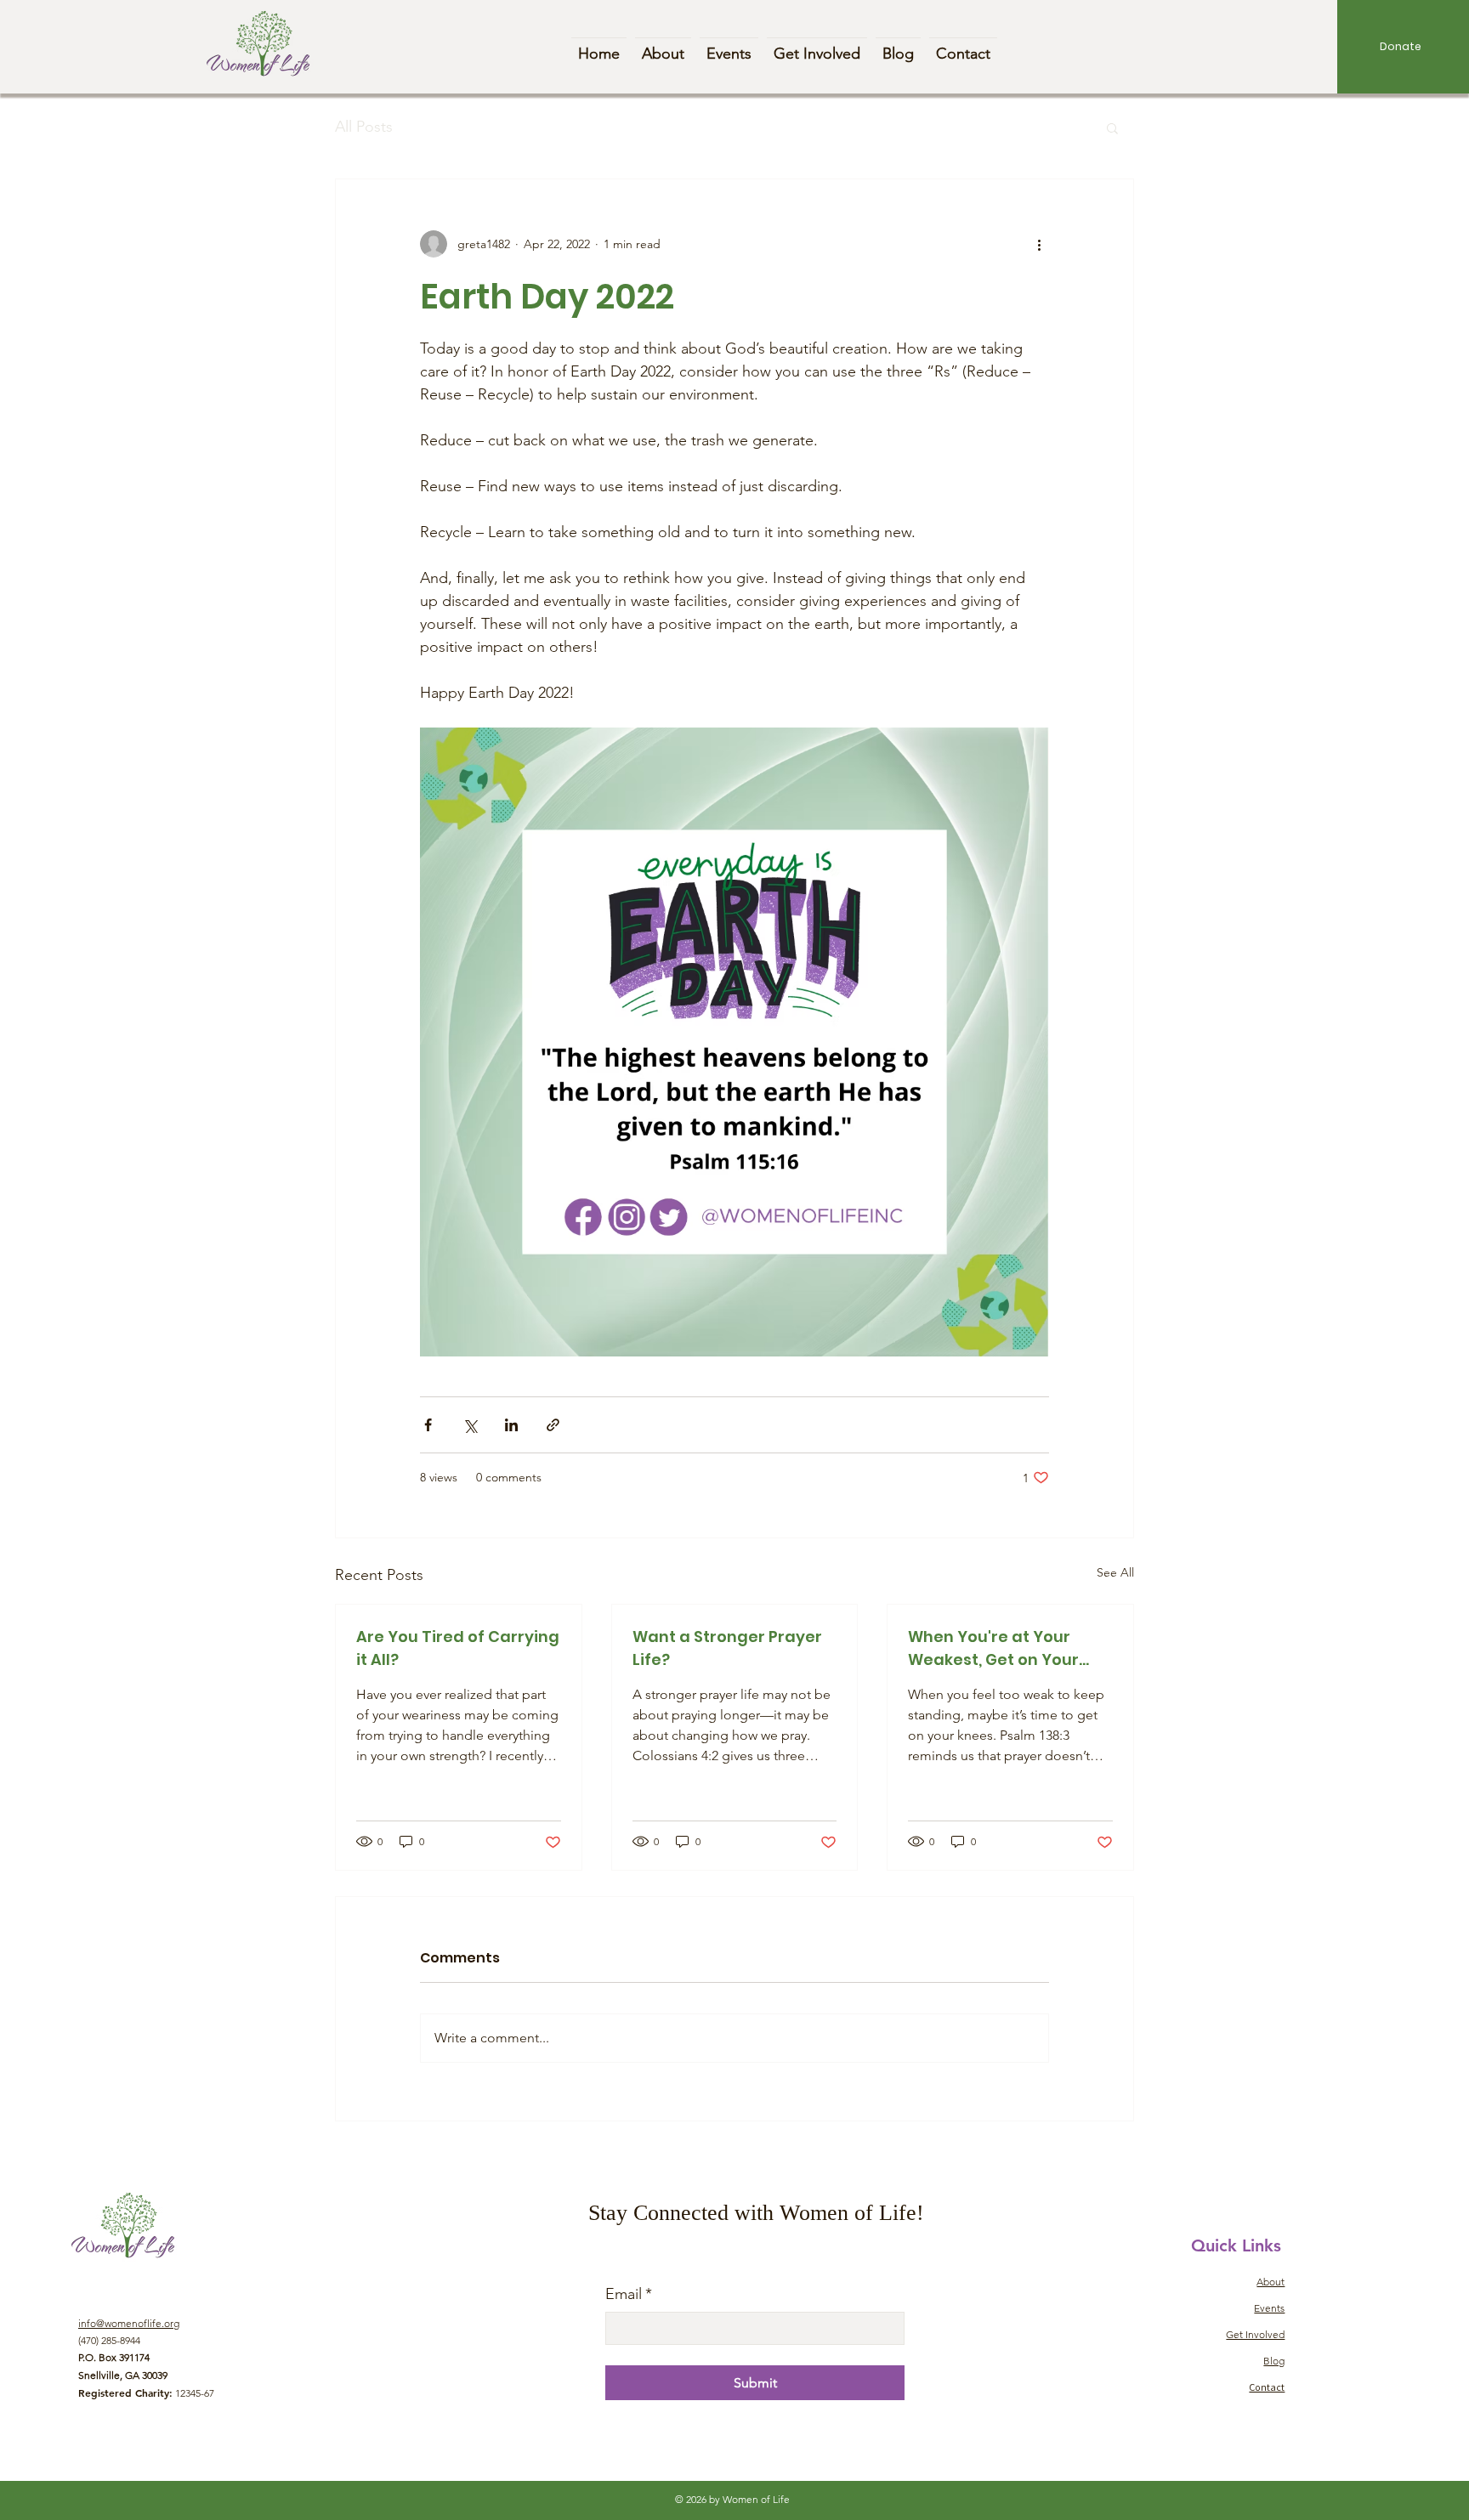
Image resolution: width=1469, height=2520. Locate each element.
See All (1115, 1572)
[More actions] (1039, 244)
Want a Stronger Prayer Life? (727, 1648)
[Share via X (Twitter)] (470, 1425)
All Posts (364, 127)
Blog (1274, 2361)
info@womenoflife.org (129, 2323)
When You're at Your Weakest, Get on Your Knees (993, 1648)
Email (629, 2294)
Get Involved (1255, 2334)
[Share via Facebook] (428, 1425)
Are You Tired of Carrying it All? (458, 1648)
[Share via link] (553, 1425)
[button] (1112, 127)
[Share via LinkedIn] (511, 1425)
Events (1269, 2308)
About (1270, 2282)
